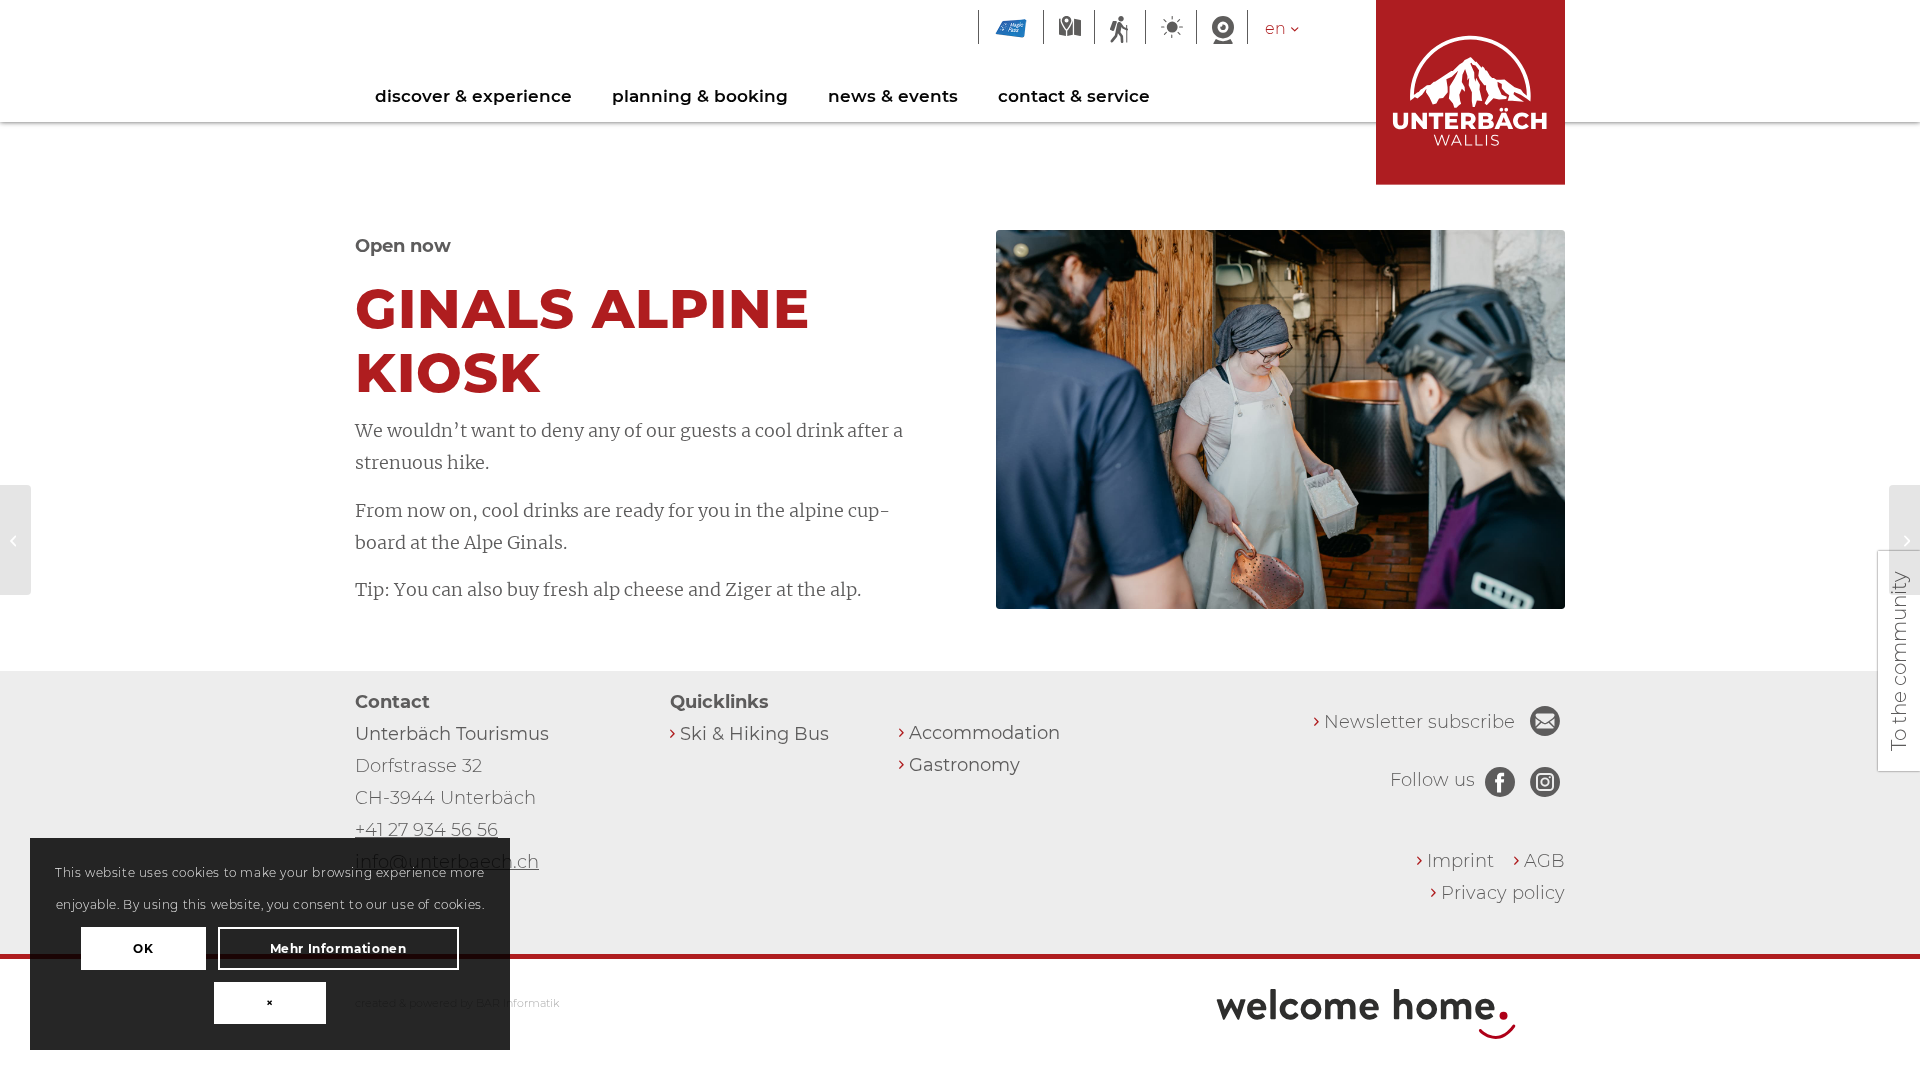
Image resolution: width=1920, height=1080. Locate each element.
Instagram (1545, 782)
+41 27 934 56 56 (426, 830)
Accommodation (984, 733)
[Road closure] (15, 540)
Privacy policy (1503, 893)
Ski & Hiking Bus (754, 734)
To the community (1899, 661)
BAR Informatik (517, 1003)
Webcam (1222, 28)
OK (143, 948)
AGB (1544, 861)
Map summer (1069, 28)
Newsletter (1545, 721)
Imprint (1460, 861)
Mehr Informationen (338, 948)
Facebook (1500, 782)
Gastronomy (964, 765)
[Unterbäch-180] (1280, 419)
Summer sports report (1120, 28)
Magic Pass (1011, 28)
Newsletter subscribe (1419, 722)
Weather (1171, 28)
